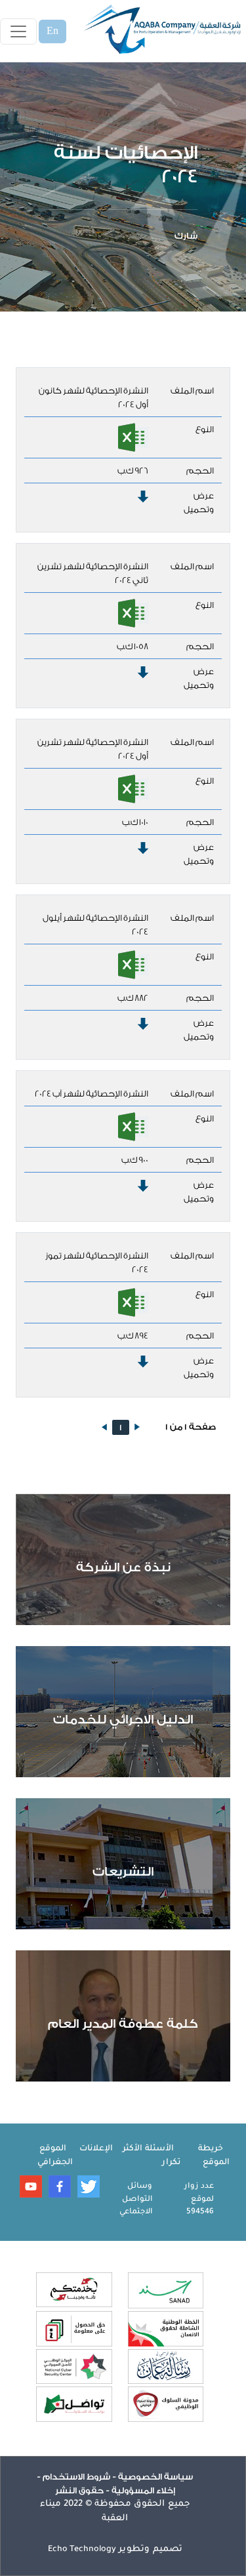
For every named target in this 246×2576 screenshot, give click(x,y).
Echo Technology (82, 2550)
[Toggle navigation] (18, 31)
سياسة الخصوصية (154, 2477)
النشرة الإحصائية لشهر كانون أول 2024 (93, 397)
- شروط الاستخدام (78, 2477)
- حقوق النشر (82, 2490)
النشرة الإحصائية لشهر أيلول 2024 (95, 925)
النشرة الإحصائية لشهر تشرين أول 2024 (93, 749)
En (52, 31)
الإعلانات (96, 2149)
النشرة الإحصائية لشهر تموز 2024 (97, 1262)
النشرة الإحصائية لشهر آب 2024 (92, 1094)
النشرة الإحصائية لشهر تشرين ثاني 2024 (93, 573)
